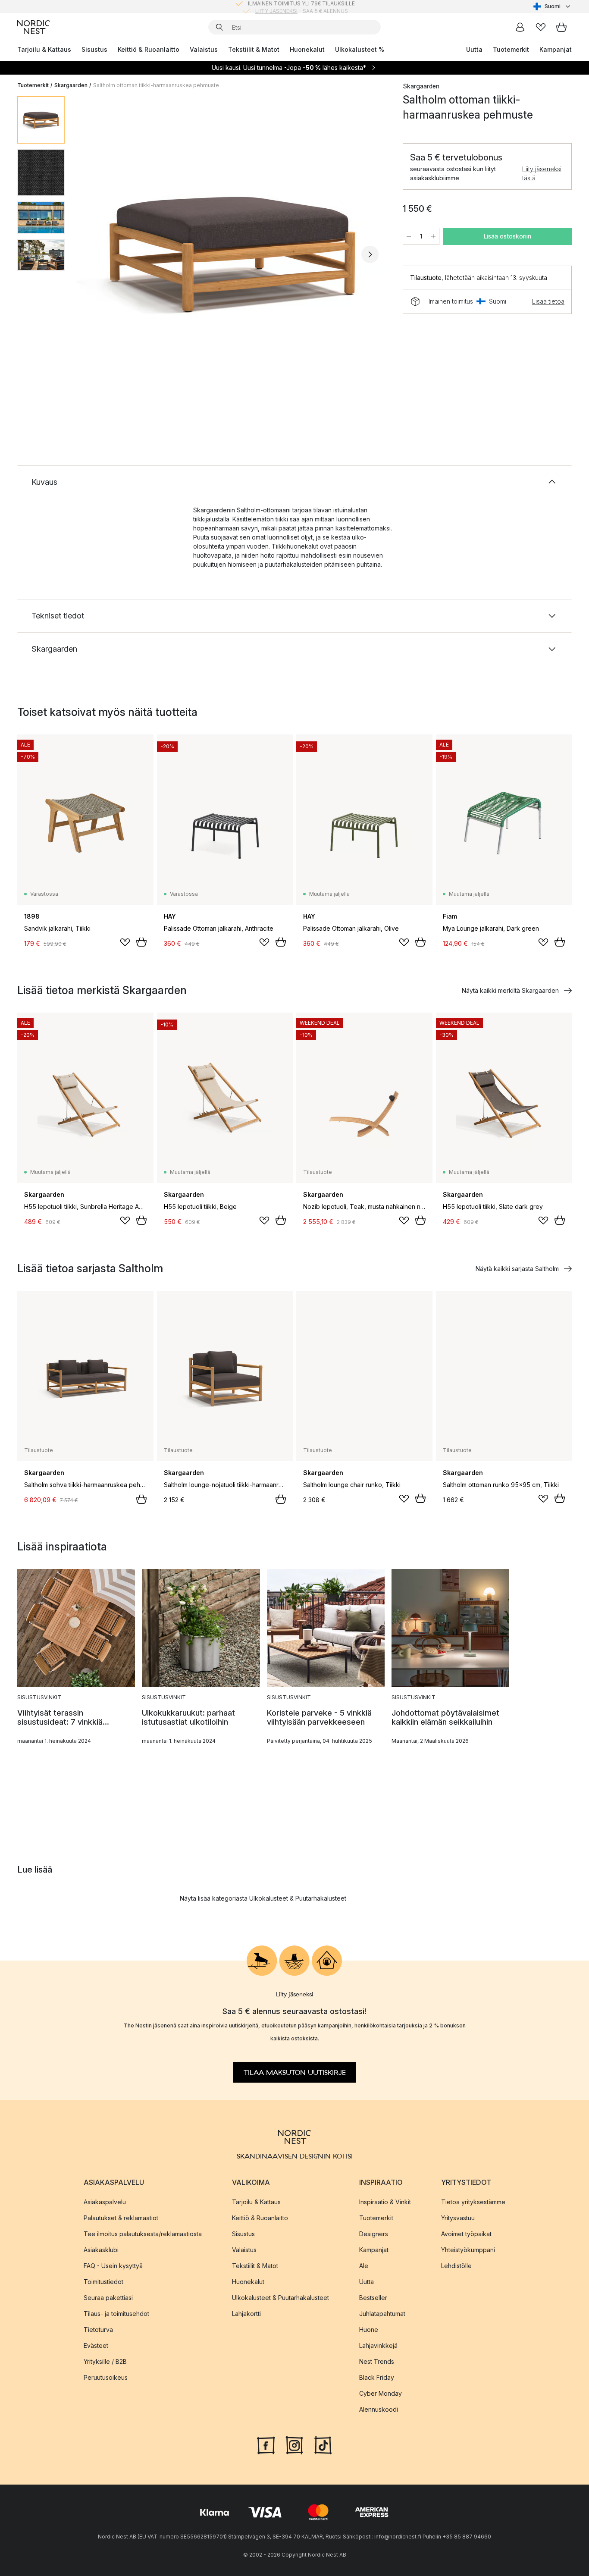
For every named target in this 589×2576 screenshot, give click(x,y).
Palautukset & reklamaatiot (121, 2218)
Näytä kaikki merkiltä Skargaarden (510, 990)
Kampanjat (556, 49)
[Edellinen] (94, 254)
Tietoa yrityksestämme (473, 2202)
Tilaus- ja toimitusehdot (116, 2314)
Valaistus (204, 49)
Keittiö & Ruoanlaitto (149, 49)
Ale (364, 2266)
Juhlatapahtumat (382, 2314)
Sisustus (94, 49)
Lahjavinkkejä (378, 2345)
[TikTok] (323, 2444)
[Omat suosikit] (541, 27)
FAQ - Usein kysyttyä (113, 2266)
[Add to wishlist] (125, 942)
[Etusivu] (34, 27)
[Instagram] (294, 2444)
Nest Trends (377, 2361)
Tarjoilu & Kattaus (44, 49)
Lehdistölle (456, 2266)
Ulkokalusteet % (360, 49)
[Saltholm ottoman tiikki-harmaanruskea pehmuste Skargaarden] (232, 253)
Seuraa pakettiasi (108, 2298)
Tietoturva (98, 2330)
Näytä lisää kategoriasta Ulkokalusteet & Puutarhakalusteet (263, 1898)
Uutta (474, 49)
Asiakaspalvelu (105, 2202)
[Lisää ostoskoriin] (141, 942)
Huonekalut (307, 49)
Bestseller (373, 2298)
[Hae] (219, 27)
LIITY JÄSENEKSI (276, 6)
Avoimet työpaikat (466, 2234)
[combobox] (553, 6)
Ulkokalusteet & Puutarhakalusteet (280, 2298)
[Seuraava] (370, 254)
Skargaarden (71, 85)
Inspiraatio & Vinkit (385, 2202)
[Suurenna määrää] (433, 236)
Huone (369, 2330)
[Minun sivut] (520, 27)
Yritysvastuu (458, 2218)
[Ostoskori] (561, 27)
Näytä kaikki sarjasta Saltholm (517, 1269)
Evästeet (96, 2345)
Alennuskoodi (379, 2409)
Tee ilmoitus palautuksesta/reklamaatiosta (143, 2234)
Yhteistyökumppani (468, 2250)
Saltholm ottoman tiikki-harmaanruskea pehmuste (156, 85)
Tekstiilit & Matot (254, 49)
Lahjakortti (246, 2314)
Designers (374, 2234)
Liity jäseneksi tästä (542, 173)
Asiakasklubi (101, 2250)
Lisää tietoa (548, 301)
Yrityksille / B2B (105, 2361)
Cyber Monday (381, 2393)
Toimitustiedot (103, 2282)
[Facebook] (266, 2444)
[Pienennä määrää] (409, 236)
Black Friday (377, 2377)
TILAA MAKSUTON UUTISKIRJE (295, 2072)
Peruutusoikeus (106, 2377)
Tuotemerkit (511, 49)
